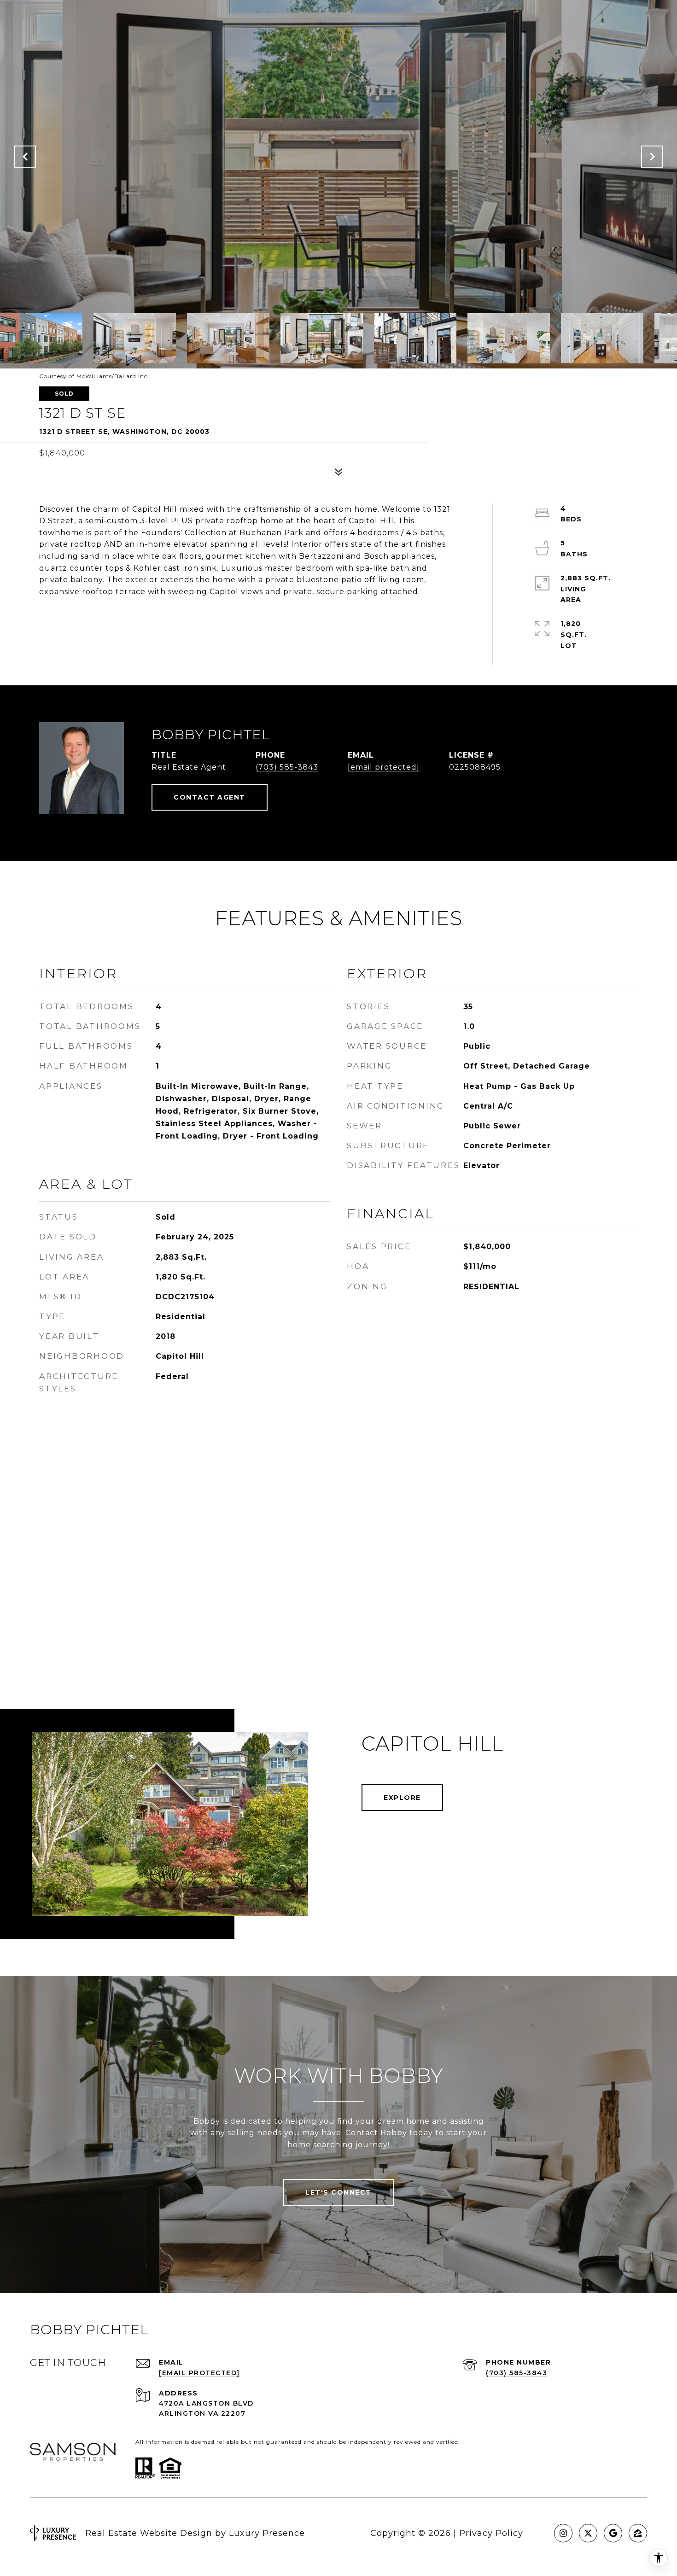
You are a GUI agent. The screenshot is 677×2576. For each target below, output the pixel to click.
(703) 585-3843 (287, 767)
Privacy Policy (491, 2533)
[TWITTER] (588, 2533)
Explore (402, 1798)
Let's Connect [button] (338, 2192)
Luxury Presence (267, 2533)
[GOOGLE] (613, 2533)
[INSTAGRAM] (563, 2533)
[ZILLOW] (638, 2533)
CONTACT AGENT (210, 797)
